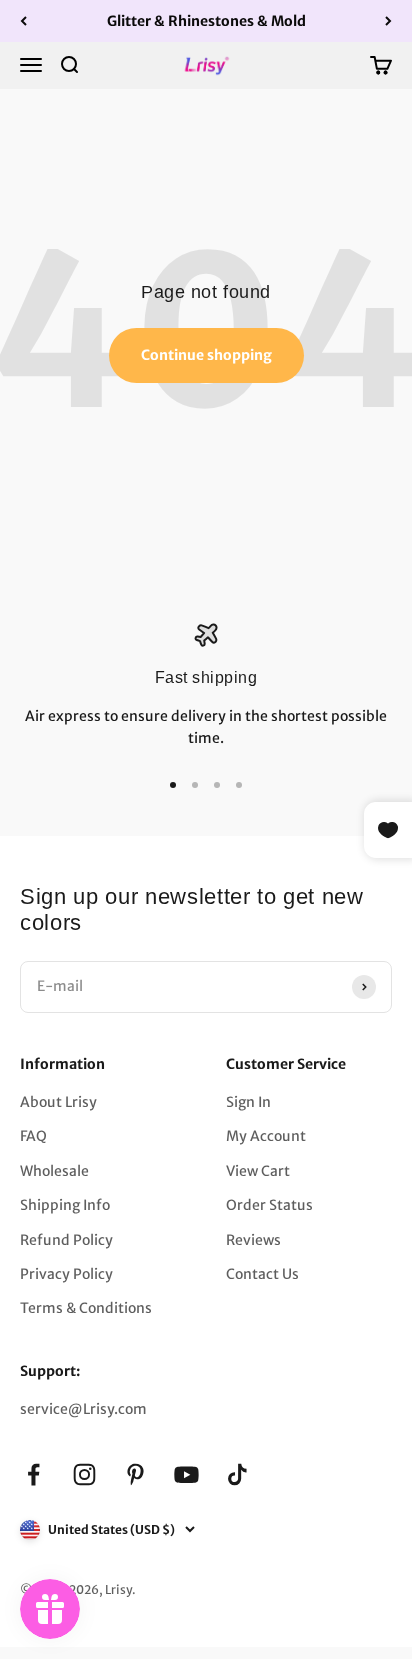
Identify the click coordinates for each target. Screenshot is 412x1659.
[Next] (388, 21)
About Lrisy (58, 1102)
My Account (266, 1136)
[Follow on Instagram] (84, 1474)
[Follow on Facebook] (33, 1474)
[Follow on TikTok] (237, 1474)
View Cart (258, 1171)
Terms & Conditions (86, 1308)
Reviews (253, 1240)
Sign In (248, 1102)
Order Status (269, 1205)
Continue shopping (206, 355)
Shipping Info (65, 1205)
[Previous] (23, 21)
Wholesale (54, 1171)
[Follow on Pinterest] (135, 1474)
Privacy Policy (66, 1274)
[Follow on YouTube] (186, 1474)
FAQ (33, 1136)
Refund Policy (66, 1240)
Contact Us (262, 1274)
